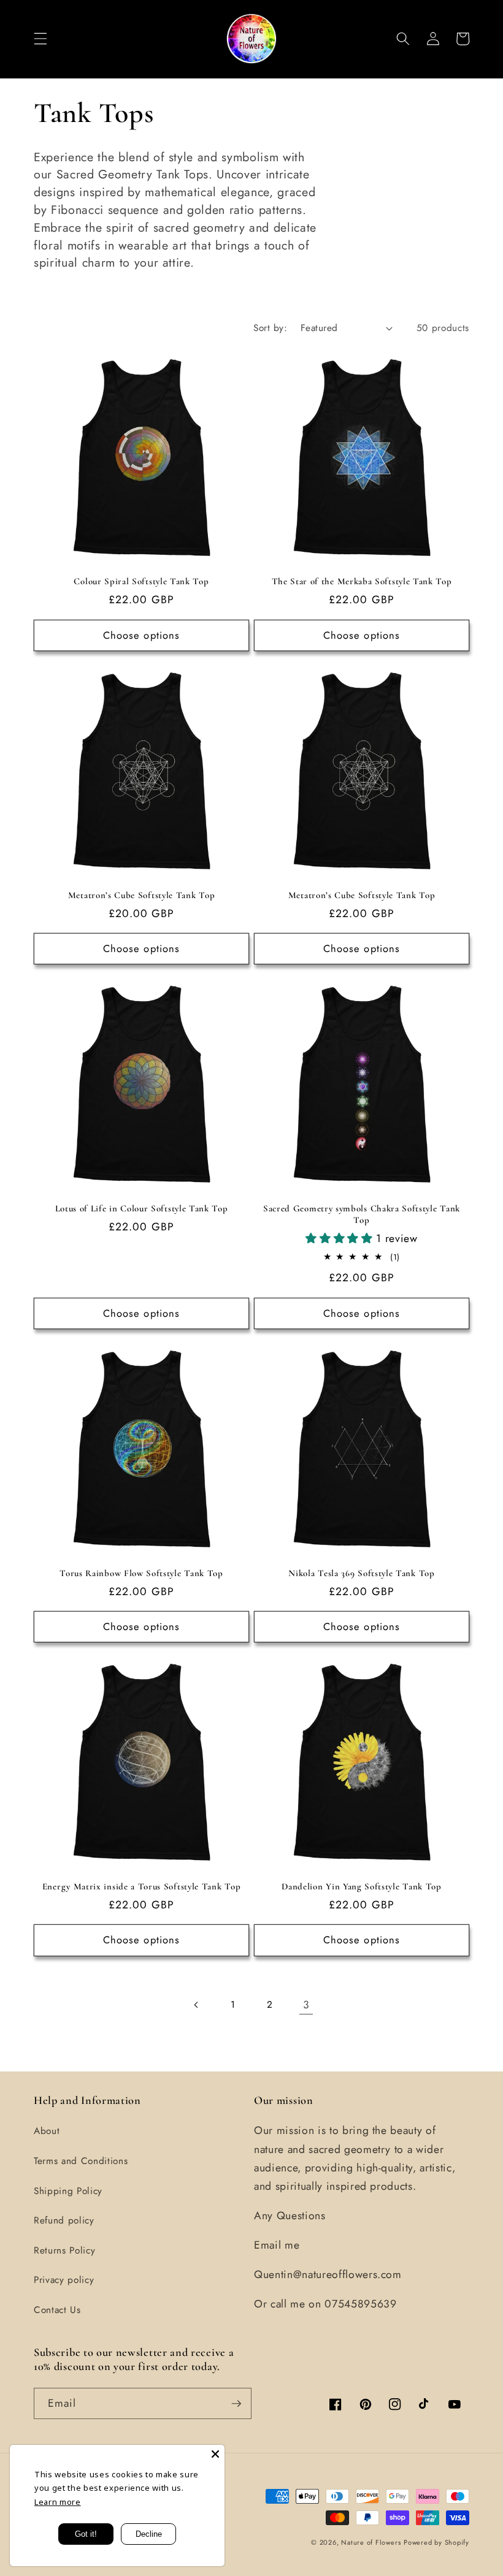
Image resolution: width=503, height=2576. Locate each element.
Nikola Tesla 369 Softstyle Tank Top (361, 1573)
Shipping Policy (68, 2191)
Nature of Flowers (371, 2542)
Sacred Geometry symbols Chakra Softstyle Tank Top (362, 1214)
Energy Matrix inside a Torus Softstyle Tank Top (141, 1886)
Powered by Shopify (436, 2542)
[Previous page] (197, 2005)
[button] (40, 39)
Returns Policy (64, 2250)
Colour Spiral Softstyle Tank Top (141, 581)
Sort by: (270, 328)
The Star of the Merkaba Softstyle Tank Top (362, 581)
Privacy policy (64, 2280)
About (47, 2131)
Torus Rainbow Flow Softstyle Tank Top (141, 1573)
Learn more (58, 2502)
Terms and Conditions (81, 2161)
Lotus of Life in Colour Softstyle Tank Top (142, 1208)
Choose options (141, 635)
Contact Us (57, 2310)
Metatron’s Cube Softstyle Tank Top (141, 895)
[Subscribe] (236, 2404)
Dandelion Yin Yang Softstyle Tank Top (362, 1886)
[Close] (215, 2454)
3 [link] (306, 2005)
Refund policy (64, 2220)
